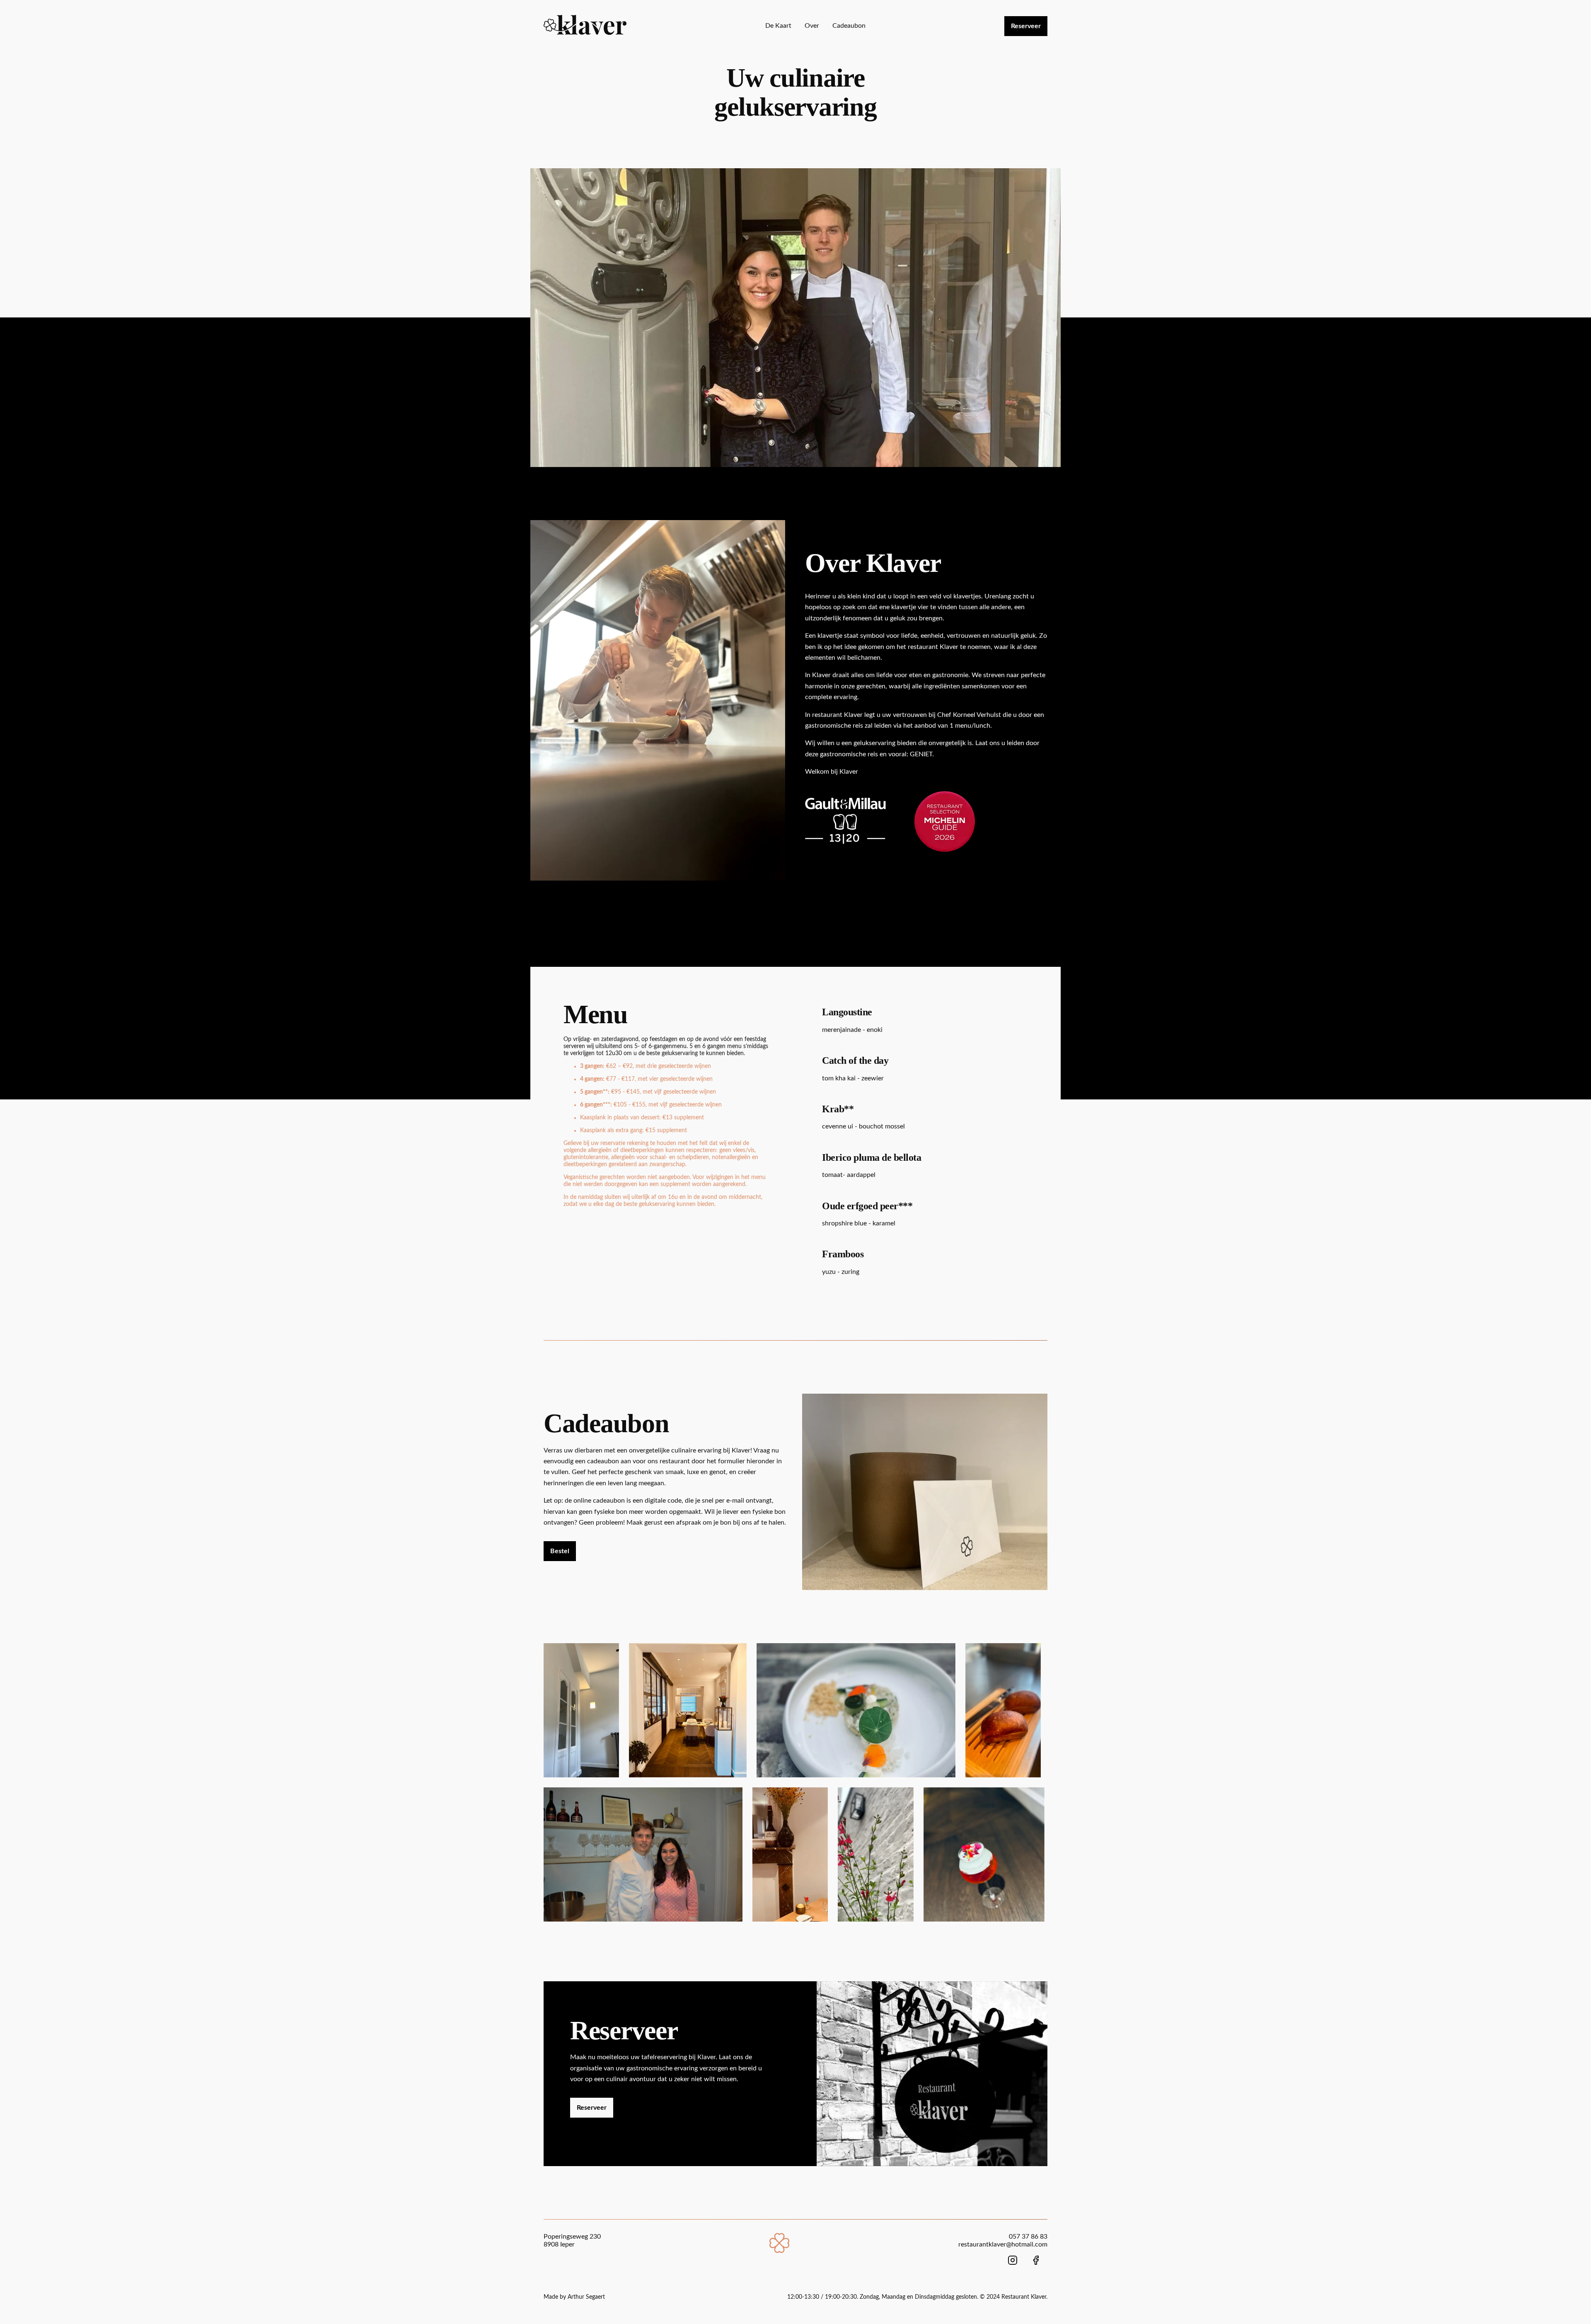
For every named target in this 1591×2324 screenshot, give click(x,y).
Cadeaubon (849, 26)
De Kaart (778, 26)
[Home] (780, 2251)
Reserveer (1026, 26)
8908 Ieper (559, 2244)
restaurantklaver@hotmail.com (1003, 2244)
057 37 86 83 (1028, 2237)
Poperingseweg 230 (572, 2237)
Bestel (560, 1551)
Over (812, 26)
